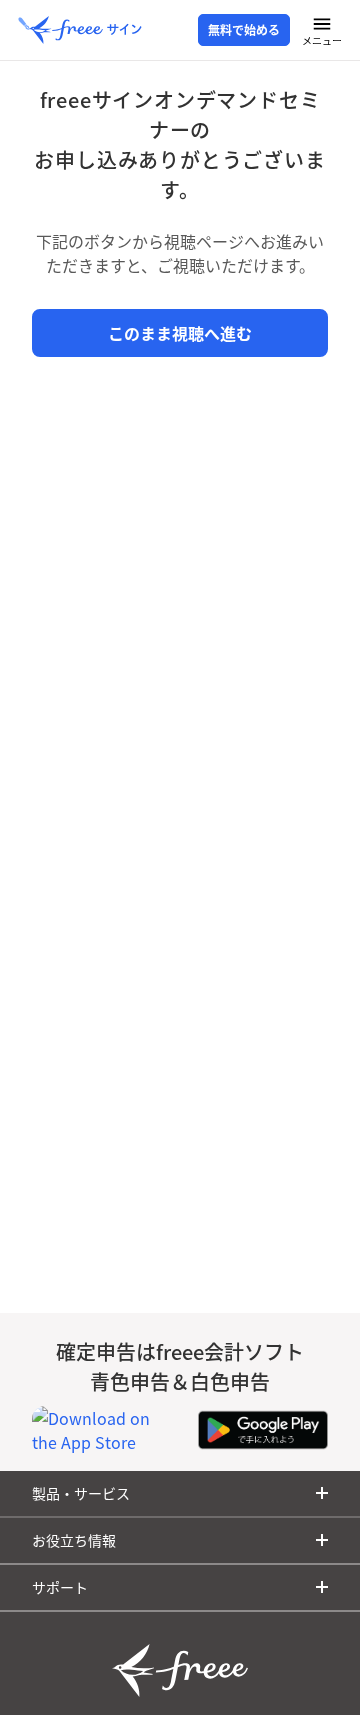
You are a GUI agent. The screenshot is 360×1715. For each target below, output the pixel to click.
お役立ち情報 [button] (74, 1540)
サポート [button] (60, 1587)
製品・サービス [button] (81, 1493)
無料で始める (244, 30)
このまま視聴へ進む (180, 333)
